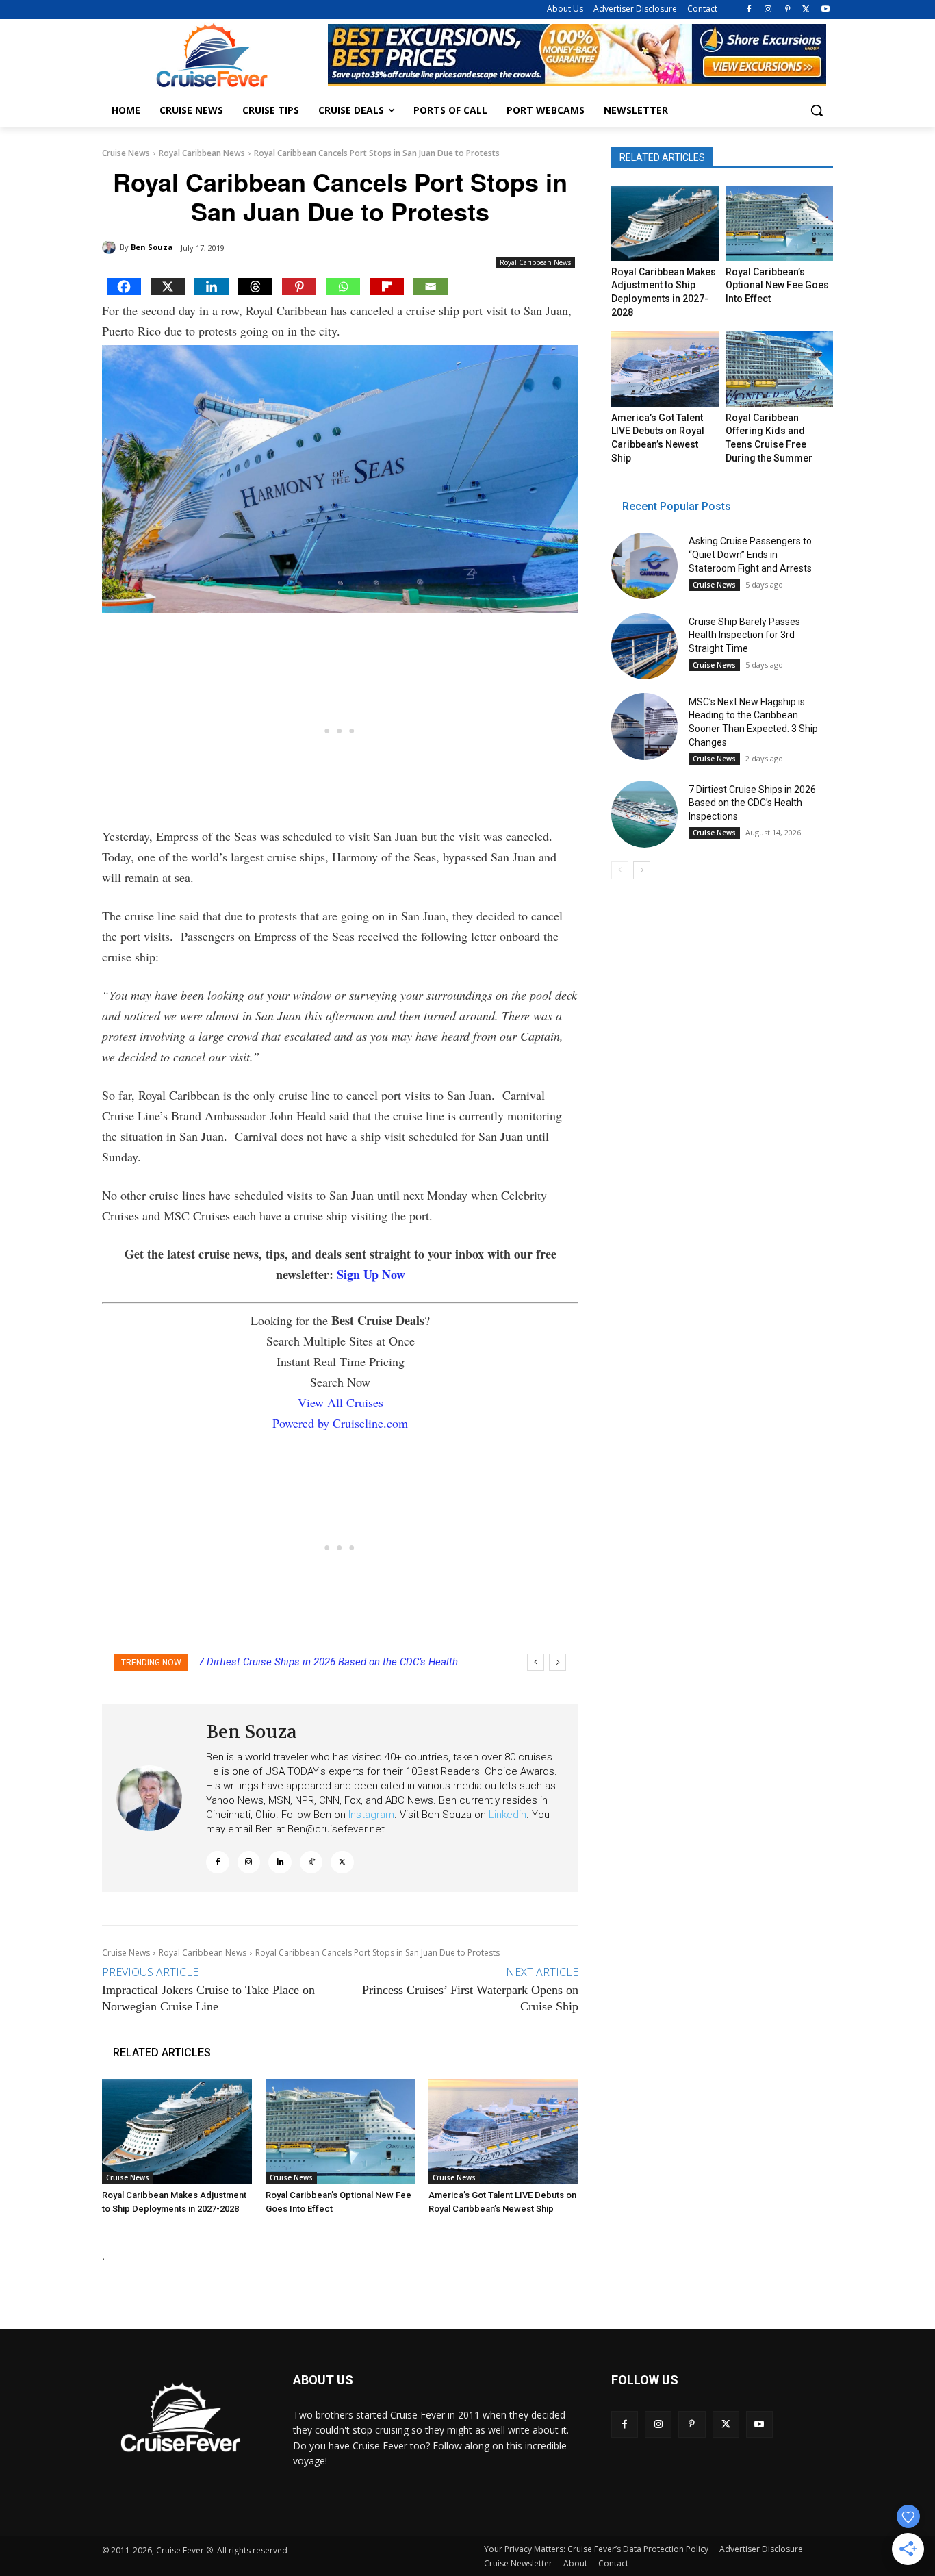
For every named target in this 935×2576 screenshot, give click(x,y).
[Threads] (255, 287)
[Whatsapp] (343, 287)
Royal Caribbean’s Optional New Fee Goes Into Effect (777, 285)
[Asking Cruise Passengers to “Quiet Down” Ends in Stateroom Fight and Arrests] (644, 566)
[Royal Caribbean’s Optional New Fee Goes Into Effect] (341, 2131)
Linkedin (508, 1815)
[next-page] (642, 870)
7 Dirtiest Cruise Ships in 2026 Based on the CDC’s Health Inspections (752, 803)
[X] (806, 10)
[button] (817, 110)
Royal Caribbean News (202, 153)
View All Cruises (341, 1402)
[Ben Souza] (111, 247)
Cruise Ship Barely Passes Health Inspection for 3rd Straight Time (744, 635)
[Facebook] (749, 10)
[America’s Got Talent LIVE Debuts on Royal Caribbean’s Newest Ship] (503, 2131)
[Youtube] (825, 10)
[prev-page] (620, 870)
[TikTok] (311, 1862)
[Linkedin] (212, 287)
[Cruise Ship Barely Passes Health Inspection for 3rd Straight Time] (644, 646)
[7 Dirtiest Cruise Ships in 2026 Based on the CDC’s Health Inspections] (644, 814)
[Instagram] (768, 10)
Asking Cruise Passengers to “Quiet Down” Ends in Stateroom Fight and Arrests (750, 554)
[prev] (536, 1662)
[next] (558, 1662)
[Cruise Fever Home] (212, 55)
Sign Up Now (371, 1274)
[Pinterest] (787, 10)
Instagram (371, 1815)
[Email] (431, 287)
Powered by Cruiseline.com (340, 1423)
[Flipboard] (387, 287)
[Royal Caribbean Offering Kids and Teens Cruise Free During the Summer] (779, 369)
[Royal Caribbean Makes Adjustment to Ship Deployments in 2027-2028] (177, 2131)
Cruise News (126, 153)
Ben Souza (152, 247)
